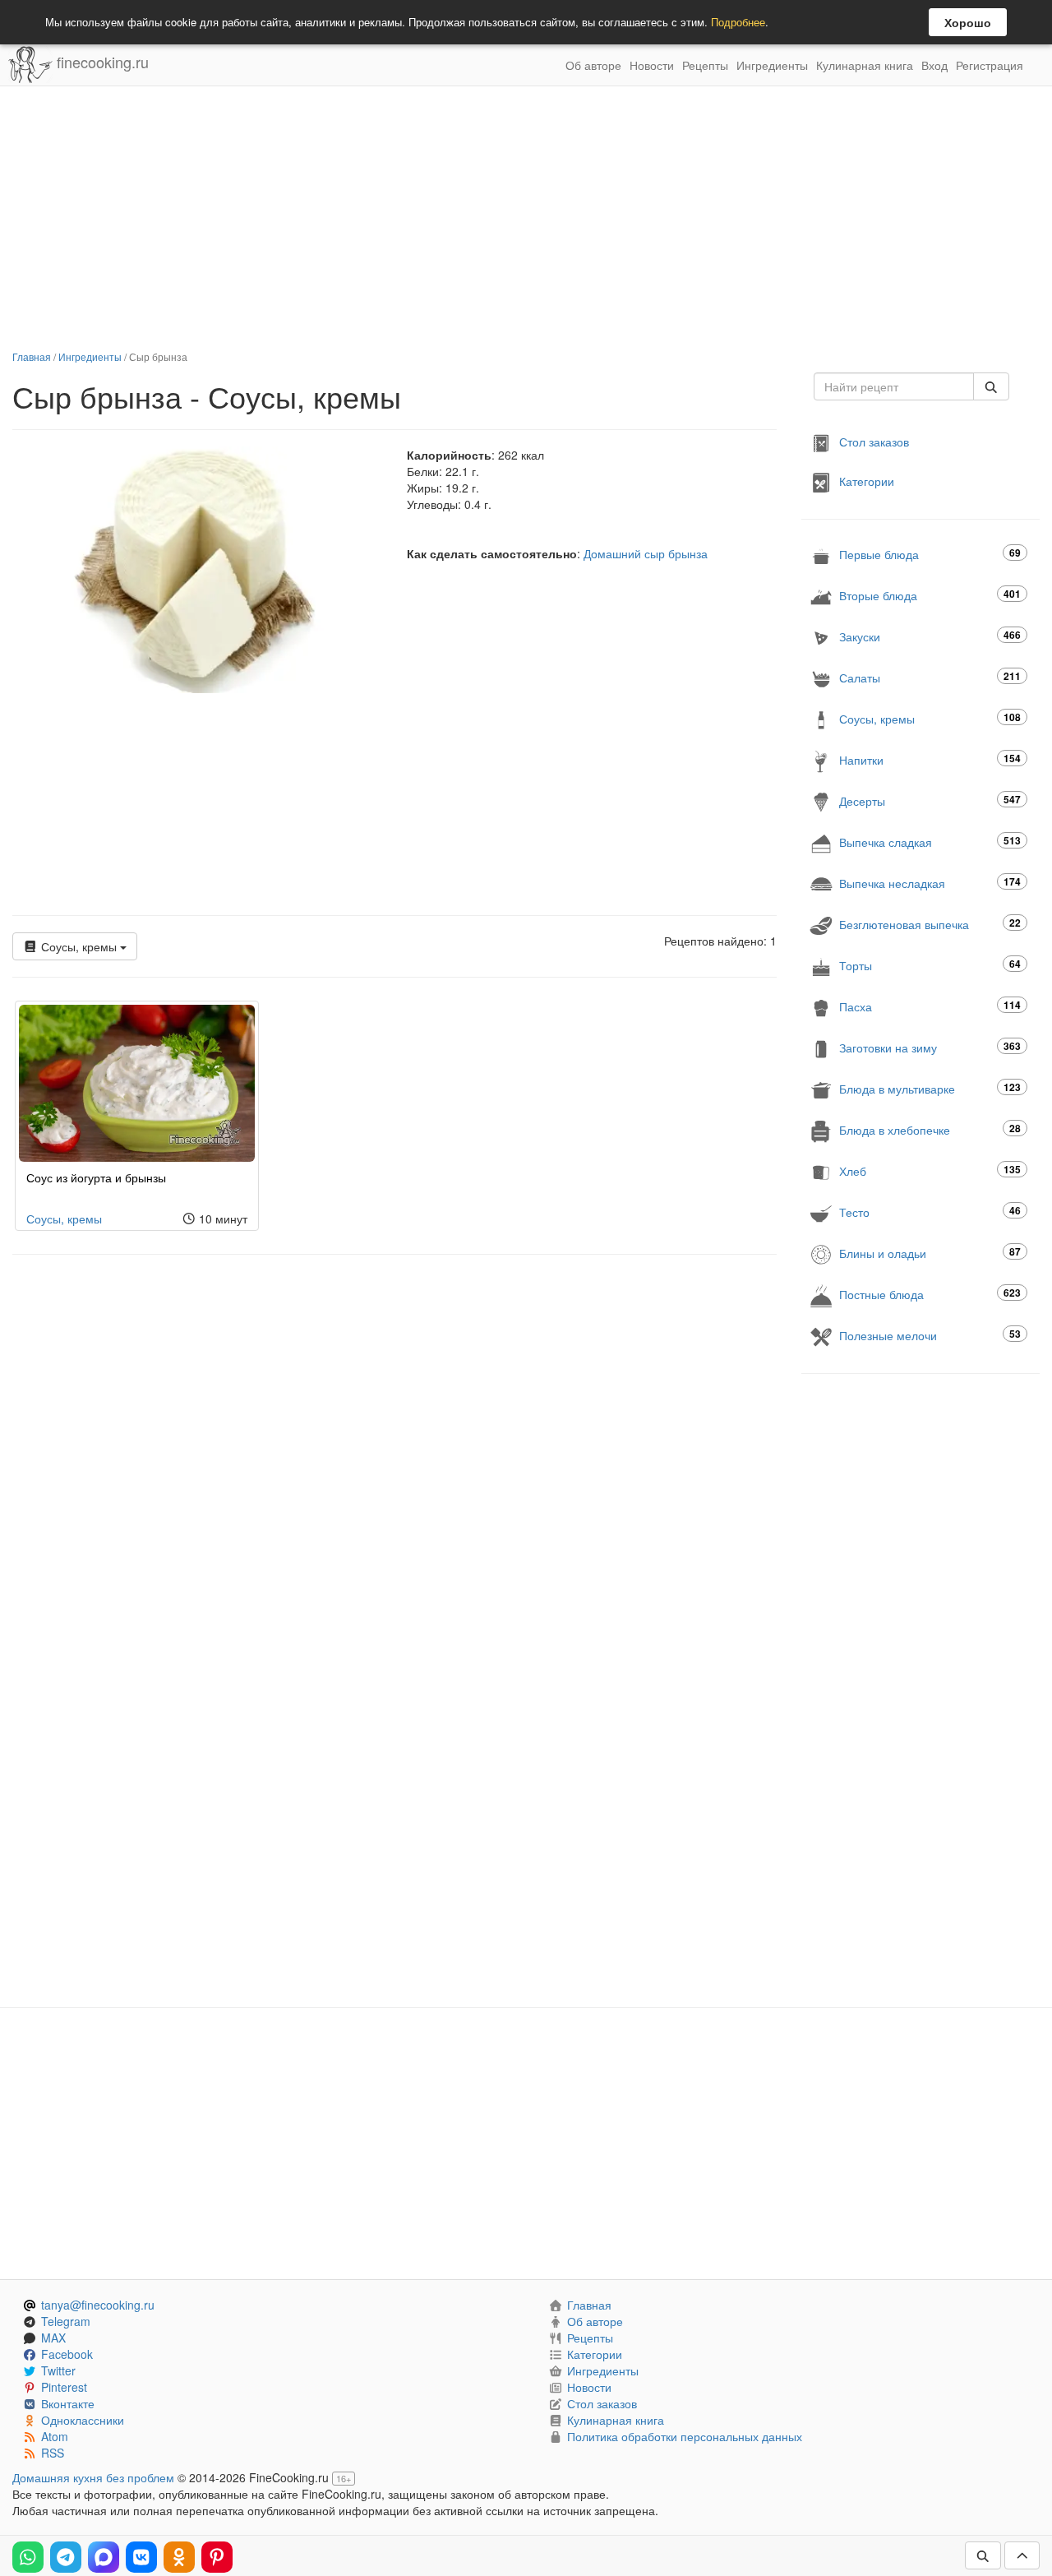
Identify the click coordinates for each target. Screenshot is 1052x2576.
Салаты (930, 677)
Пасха (930, 1006)
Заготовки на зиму (930, 1047)
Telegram (66, 2321)
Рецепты (705, 65)
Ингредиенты (772, 65)
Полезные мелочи (930, 1335)
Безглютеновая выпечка (930, 924)
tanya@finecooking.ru (98, 2305)
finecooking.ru (101, 62)
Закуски (930, 636)
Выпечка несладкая (930, 883)
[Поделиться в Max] (104, 2557)
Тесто (930, 1212)
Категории (867, 481)
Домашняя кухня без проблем (93, 2477)
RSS (53, 2453)
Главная (32, 356)
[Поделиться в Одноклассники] (179, 2557)
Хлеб (930, 1170)
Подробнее (738, 22)
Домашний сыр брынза (646, 553)
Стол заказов (874, 442)
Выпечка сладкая (930, 842)
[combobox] (894, 386)
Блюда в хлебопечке (930, 1129)
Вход (934, 65)
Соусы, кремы (79, 946)
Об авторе (593, 65)
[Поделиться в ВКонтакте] (141, 2557)
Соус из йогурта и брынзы (96, 1177)
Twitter (58, 2370)
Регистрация (990, 65)
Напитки (930, 759)
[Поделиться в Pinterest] (217, 2557)
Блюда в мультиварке (930, 1088)
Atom (55, 2436)
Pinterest (64, 2387)
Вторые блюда (930, 595)
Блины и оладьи (930, 1253)
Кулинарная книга (865, 65)
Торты (930, 965)
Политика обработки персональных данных (685, 2436)
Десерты (930, 800)
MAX (53, 2338)
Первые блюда (930, 554)
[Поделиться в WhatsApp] (28, 2557)
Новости (652, 65)
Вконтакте (68, 2403)
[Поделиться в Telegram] (66, 2557)
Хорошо (968, 22)
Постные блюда (930, 1294)
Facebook (67, 2354)
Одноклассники (83, 2420)
